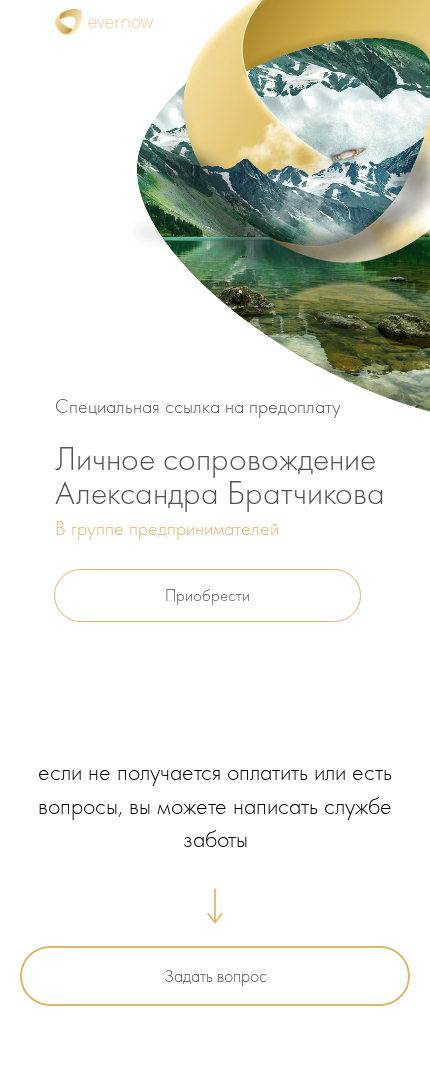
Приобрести (207, 595)
